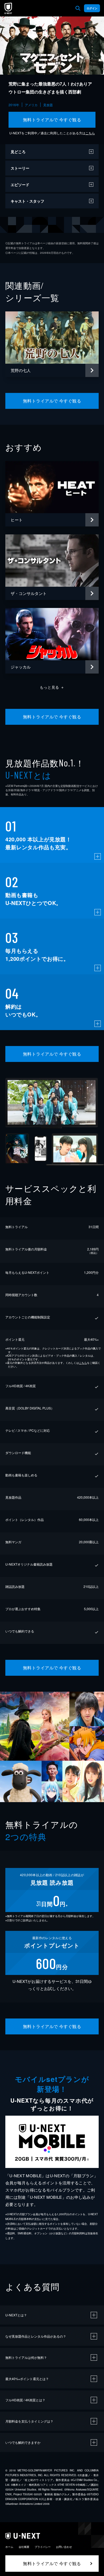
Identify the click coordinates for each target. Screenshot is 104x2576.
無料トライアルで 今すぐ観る (52, 120)
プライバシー (43, 2547)
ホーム (9, 2547)
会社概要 (24, 2547)
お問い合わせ (64, 2547)
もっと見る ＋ (52, 687)
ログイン (92, 8)
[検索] (78, 8)
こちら (90, 133)
